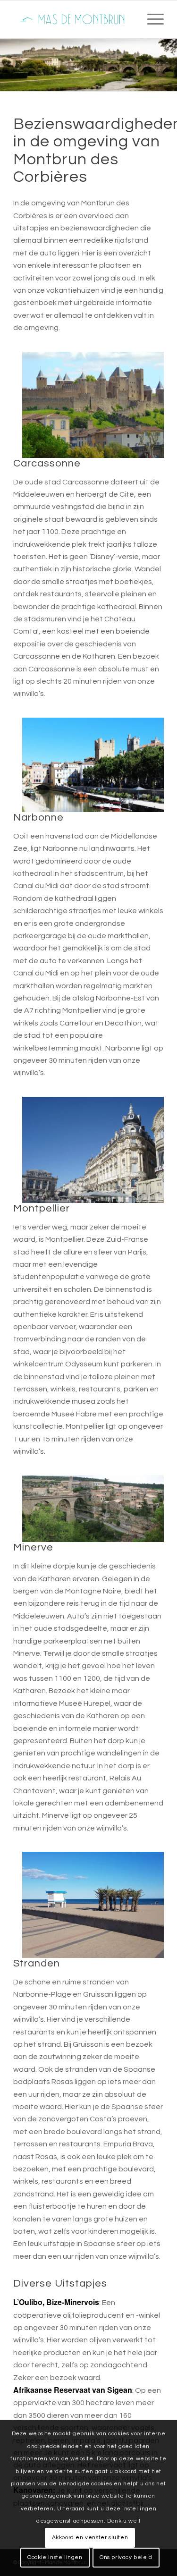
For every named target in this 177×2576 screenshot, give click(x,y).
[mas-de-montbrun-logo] (73, 19)
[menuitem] (151, 19)
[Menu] (151, 19)
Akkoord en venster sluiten (90, 2538)
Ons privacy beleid (126, 2557)
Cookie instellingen (55, 2557)
